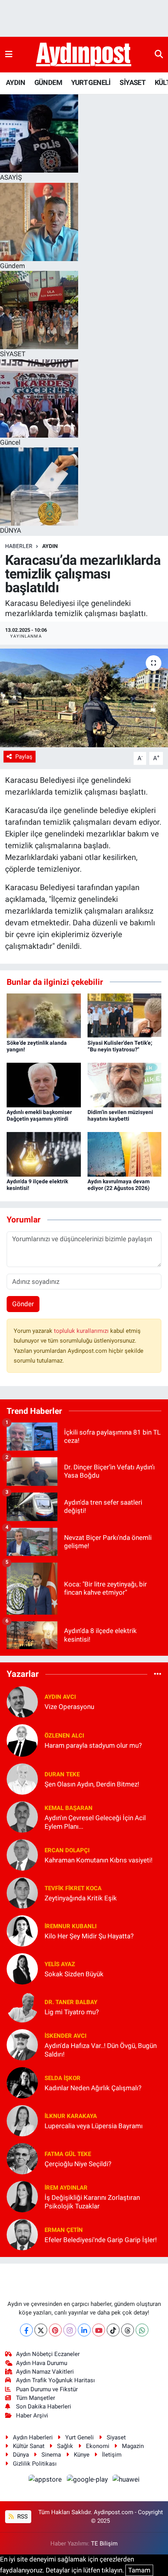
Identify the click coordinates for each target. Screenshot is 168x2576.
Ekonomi (98, 2446)
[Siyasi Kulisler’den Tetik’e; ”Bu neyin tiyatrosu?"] (125, 1015)
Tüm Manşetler (36, 2398)
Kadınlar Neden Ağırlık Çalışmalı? (93, 2088)
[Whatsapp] (142, 2330)
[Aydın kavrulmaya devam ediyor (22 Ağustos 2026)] (125, 1154)
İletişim (112, 2455)
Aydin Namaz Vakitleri (45, 2372)
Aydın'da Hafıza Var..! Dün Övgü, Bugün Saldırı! (101, 2050)
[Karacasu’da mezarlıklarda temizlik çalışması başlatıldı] (84, 698)
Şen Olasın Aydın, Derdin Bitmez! (92, 1784)
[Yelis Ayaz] (22, 1969)
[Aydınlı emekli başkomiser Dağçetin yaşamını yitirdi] (44, 1085)
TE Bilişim (104, 2544)
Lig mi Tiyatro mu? (72, 2012)
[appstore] (46, 2481)
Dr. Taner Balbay (71, 2002)
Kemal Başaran (69, 1808)
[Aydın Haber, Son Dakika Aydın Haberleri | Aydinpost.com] (84, 55)
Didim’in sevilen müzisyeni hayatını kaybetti (120, 1115)
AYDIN (15, 82)
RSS (22, 2517)
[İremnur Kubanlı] (22, 1931)
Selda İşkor (63, 2078)
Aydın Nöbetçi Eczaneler (48, 2354)
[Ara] (159, 54)
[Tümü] (158, 1674)
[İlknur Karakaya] (22, 2120)
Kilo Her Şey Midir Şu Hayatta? (89, 1936)
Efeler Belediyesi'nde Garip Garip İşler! (101, 2240)
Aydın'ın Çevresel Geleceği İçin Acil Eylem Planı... (95, 1822)
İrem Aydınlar (66, 2188)
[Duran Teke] (22, 1779)
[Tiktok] (113, 2330)
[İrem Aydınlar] (22, 2196)
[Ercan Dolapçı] (22, 1855)
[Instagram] (70, 2330)
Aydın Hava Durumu (42, 2363)
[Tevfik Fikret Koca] (22, 1893)
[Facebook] (26, 2330)
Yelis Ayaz (60, 1964)
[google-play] (88, 2481)
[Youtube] (99, 2330)
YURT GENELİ (91, 82)
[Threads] (128, 2330)
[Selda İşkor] (22, 2082)
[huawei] (126, 2481)
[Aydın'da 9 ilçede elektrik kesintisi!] (44, 1154)
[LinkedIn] (84, 2330)
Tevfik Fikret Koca (73, 1888)
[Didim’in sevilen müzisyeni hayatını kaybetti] (125, 1085)
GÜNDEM (48, 82)
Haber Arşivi (32, 2416)
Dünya (21, 2455)
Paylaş (24, 757)
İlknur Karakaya (71, 2116)
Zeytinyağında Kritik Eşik (81, 1898)
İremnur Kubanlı (71, 1926)
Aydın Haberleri (33, 2437)
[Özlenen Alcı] (22, 1740)
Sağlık (65, 2446)
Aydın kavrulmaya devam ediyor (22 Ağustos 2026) (119, 1185)
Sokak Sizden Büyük (74, 1974)
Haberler (19, 546)
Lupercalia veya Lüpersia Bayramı (94, 2126)
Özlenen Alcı (64, 1736)
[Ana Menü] (9, 54)
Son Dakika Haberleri (44, 2407)
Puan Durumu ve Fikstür (47, 2389)
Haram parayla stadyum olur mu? (93, 1745)
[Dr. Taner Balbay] (22, 2006)
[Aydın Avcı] (22, 1701)
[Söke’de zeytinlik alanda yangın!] (44, 1015)
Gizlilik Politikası (35, 2464)
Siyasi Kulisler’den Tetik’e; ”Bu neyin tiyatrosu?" (120, 1046)
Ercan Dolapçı (67, 1850)
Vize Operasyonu (69, 1707)
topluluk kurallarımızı (82, 1331)
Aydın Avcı (60, 1697)
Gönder (23, 1304)
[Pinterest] (55, 2330)
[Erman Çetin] (22, 2234)
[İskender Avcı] (22, 2044)
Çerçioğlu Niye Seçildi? (78, 2164)
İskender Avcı (65, 2036)
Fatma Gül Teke (68, 2154)
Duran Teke (62, 1774)
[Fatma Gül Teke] (22, 2158)
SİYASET (132, 82)
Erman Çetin (64, 2230)
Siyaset (116, 2437)
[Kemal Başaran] (22, 1817)
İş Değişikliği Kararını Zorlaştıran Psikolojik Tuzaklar (92, 2202)
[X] (41, 2330)
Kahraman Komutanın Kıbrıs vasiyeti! (98, 1860)
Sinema (51, 2455)
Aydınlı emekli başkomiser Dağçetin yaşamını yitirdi (39, 1115)
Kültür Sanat (29, 2446)
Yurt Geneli (80, 2437)
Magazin (133, 2446)
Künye (82, 2455)
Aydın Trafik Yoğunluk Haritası (55, 2380)
